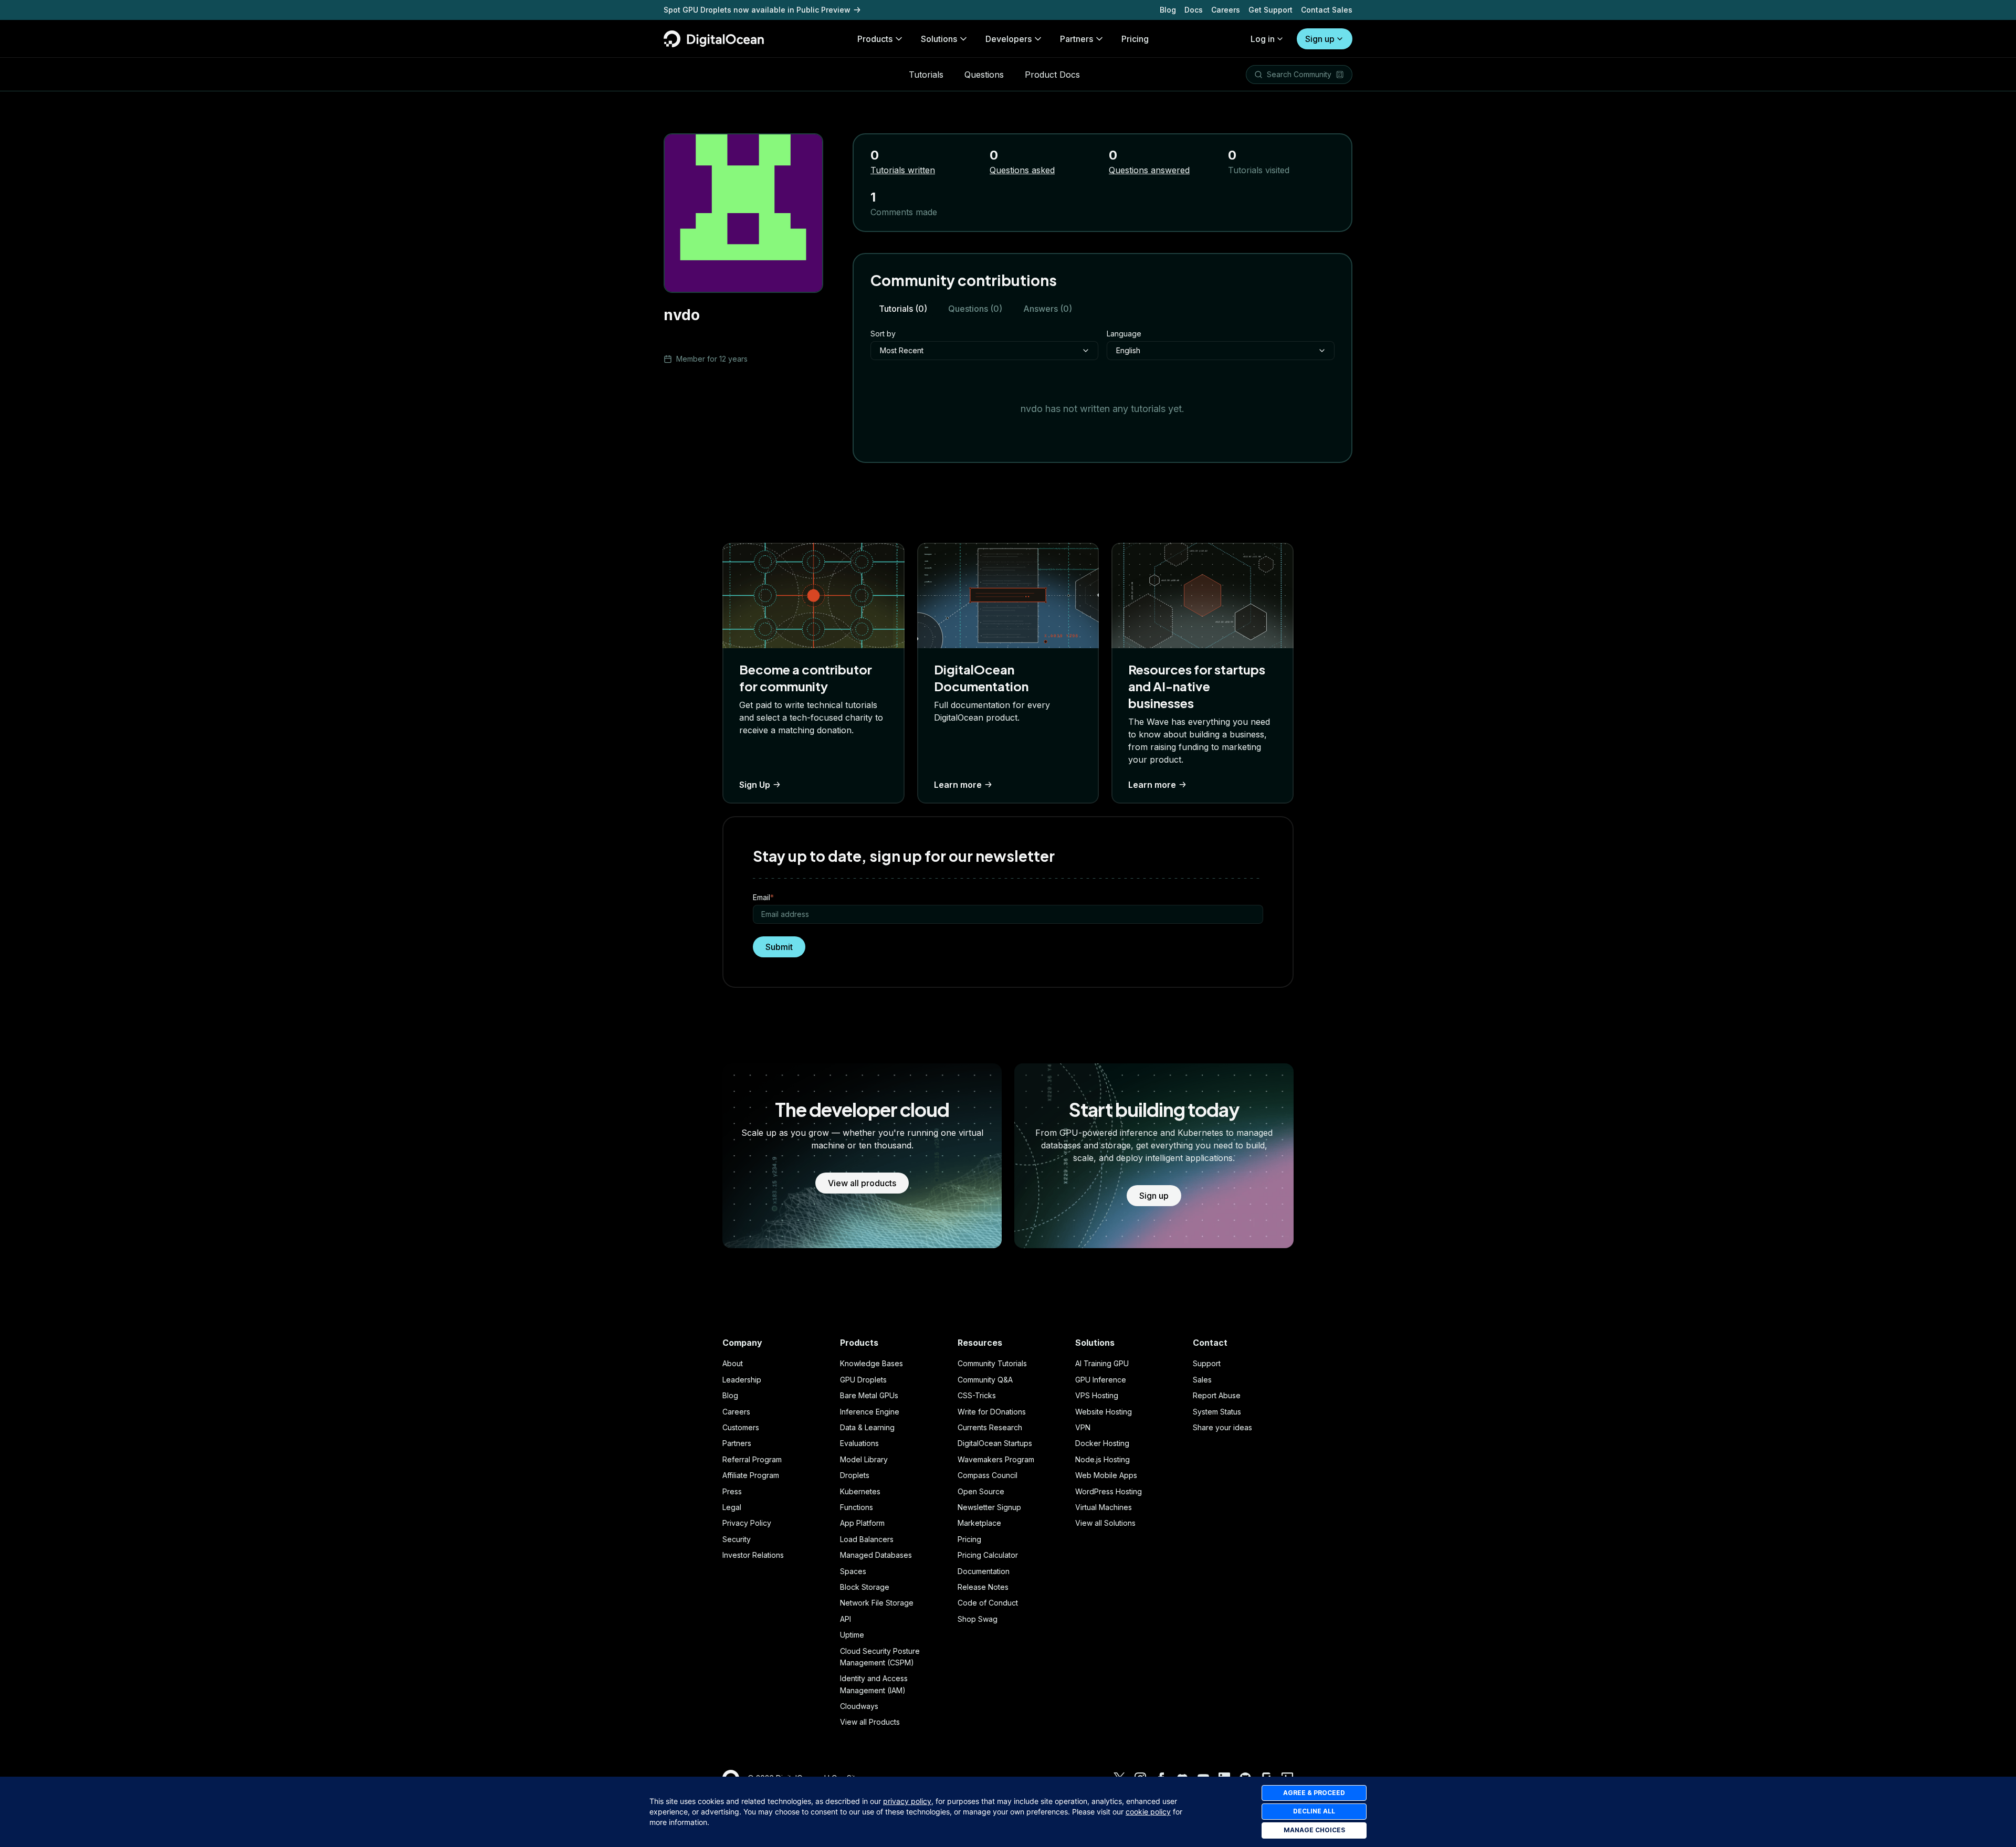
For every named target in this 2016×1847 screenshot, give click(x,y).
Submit (779, 947)
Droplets (855, 1475)
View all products (862, 1183)
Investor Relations (753, 1555)
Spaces (853, 1571)
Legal (732, 1507)
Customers (741, 1427)
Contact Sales (1327, 10)
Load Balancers (867, 1539)
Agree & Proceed (1314, 1793)
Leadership (742, 1380)
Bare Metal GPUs (869, 1395)
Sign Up (755, 785)
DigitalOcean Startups (995, 1443)
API (846, 1619)
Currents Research (990, 1427)
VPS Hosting (1097, 1395)
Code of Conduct (988, 1603)
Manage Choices (1314, 1830)
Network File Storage (877, 1603)
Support (1207, 1363)
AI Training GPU (1102, 1363)
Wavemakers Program (996, 1459)
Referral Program (752, 1459)
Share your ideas (1222, 1427)
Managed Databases (876, 1555)
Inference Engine (870, 1412)
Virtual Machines (1104, 1507)
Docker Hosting (1102, 1443)
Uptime (852, 1635)
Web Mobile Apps (1106, 1475)
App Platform (862, 1523)
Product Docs (1052, 75)
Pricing (969, 1539)
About (733, 1363)
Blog (1168, 10)
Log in (1263, 39)
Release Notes (983, 1587)
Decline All (1314, 1811)
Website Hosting (1104, 1412)
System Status (1217, 1412)
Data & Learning (867, 1427)
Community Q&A (985, 1380)
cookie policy (1148, 1812)
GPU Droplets (863, 1380)
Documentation (984, 1571)
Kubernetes (860, 1491)
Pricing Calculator (988, 1555)
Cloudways (859, 1706)
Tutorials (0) (903, 309)
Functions (857, 1507)
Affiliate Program (751, 1475)
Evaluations (859, 1443)
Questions (984, 75)
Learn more (958, 785)
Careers (1226, 10)
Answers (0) (1048, 309)
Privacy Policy (747, 1523)
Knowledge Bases (871, 1363)
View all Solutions (1105, 1523)
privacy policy (907, 1801)
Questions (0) (975, 309)
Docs (1194, 10)
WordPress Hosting (1109, 1491)
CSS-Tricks (977, 1395)
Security (737, 1539)
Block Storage (865, 1587)
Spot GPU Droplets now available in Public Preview (757, 10)
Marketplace (979, 1523)
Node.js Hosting (1102, 1459)
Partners (737, 1443)
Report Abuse (1217, 1395)
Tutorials (926, 75)
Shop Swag (978, 1619)
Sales (1202, 1380)
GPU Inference (1101, 1380)
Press (732, 1491)
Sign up (1320, 39)
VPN (1083, 1427)
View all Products (870, 1722)
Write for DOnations (992, 1412)
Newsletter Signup (989, 1507)
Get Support (1270, 10)
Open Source (981, 1491)
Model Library (864, 1459)
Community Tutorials (992, 1363)
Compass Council (988, 1475)
